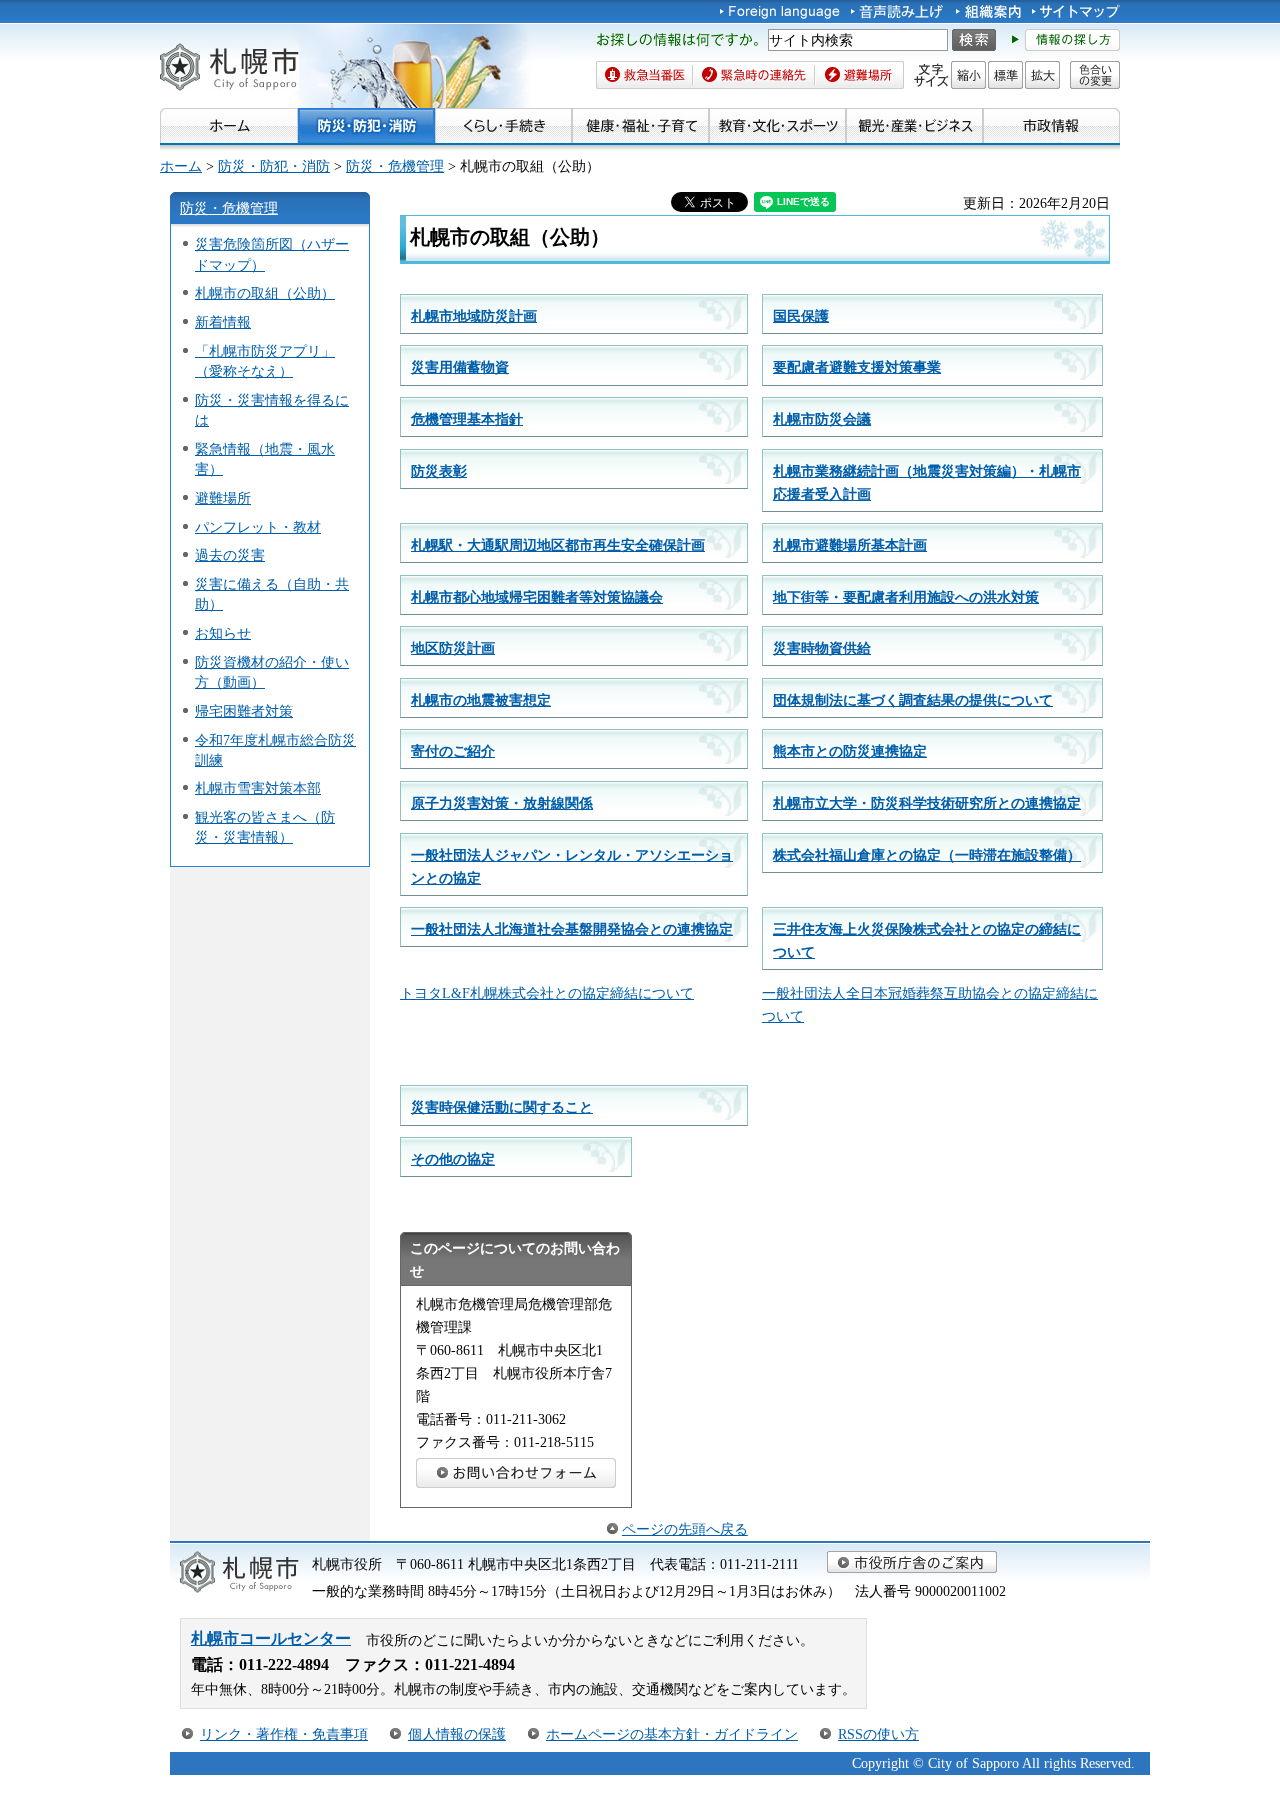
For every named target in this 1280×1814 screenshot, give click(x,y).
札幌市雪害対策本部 (258, 788)
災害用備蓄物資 (460, 367)
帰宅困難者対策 (244, 711)
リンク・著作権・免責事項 (284, 1734)
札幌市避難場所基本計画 (850, 545)
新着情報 (223, 322)
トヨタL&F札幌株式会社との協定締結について (547, 993)
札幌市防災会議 (822, 419)
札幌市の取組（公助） (265, 293)
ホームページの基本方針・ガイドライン (672, 1734)
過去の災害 (230, 555)
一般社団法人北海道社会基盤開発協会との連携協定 (572, 929)
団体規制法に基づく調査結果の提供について (913, 700)
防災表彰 (439, 471)
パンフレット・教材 (258, 527)
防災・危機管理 (395, 166)
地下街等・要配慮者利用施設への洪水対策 (906, 597)
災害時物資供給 (822, 648)
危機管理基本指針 (467, 419)
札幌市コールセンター (271, 1638)
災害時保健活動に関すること (502, 1107)
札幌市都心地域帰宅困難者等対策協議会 (537, 597)
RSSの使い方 (878, 1734)
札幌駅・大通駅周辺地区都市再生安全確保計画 (558, 545)
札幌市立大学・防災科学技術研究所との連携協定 (927, 803)
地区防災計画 (453, 648)
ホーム (181, 166)
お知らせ (223, 633)
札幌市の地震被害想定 (481, 700)
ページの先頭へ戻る (685, 1529)
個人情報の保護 (457, 1734)
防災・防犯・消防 (274, 166)
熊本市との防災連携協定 (850, 751)
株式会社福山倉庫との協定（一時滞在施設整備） (927, 855)
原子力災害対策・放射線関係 (502, 803)
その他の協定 (453, 1159)
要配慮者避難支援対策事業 (857, 367)
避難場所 (223, 498)
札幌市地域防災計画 (474, 316)
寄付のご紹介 (453, 751)
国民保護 (801, 316)
